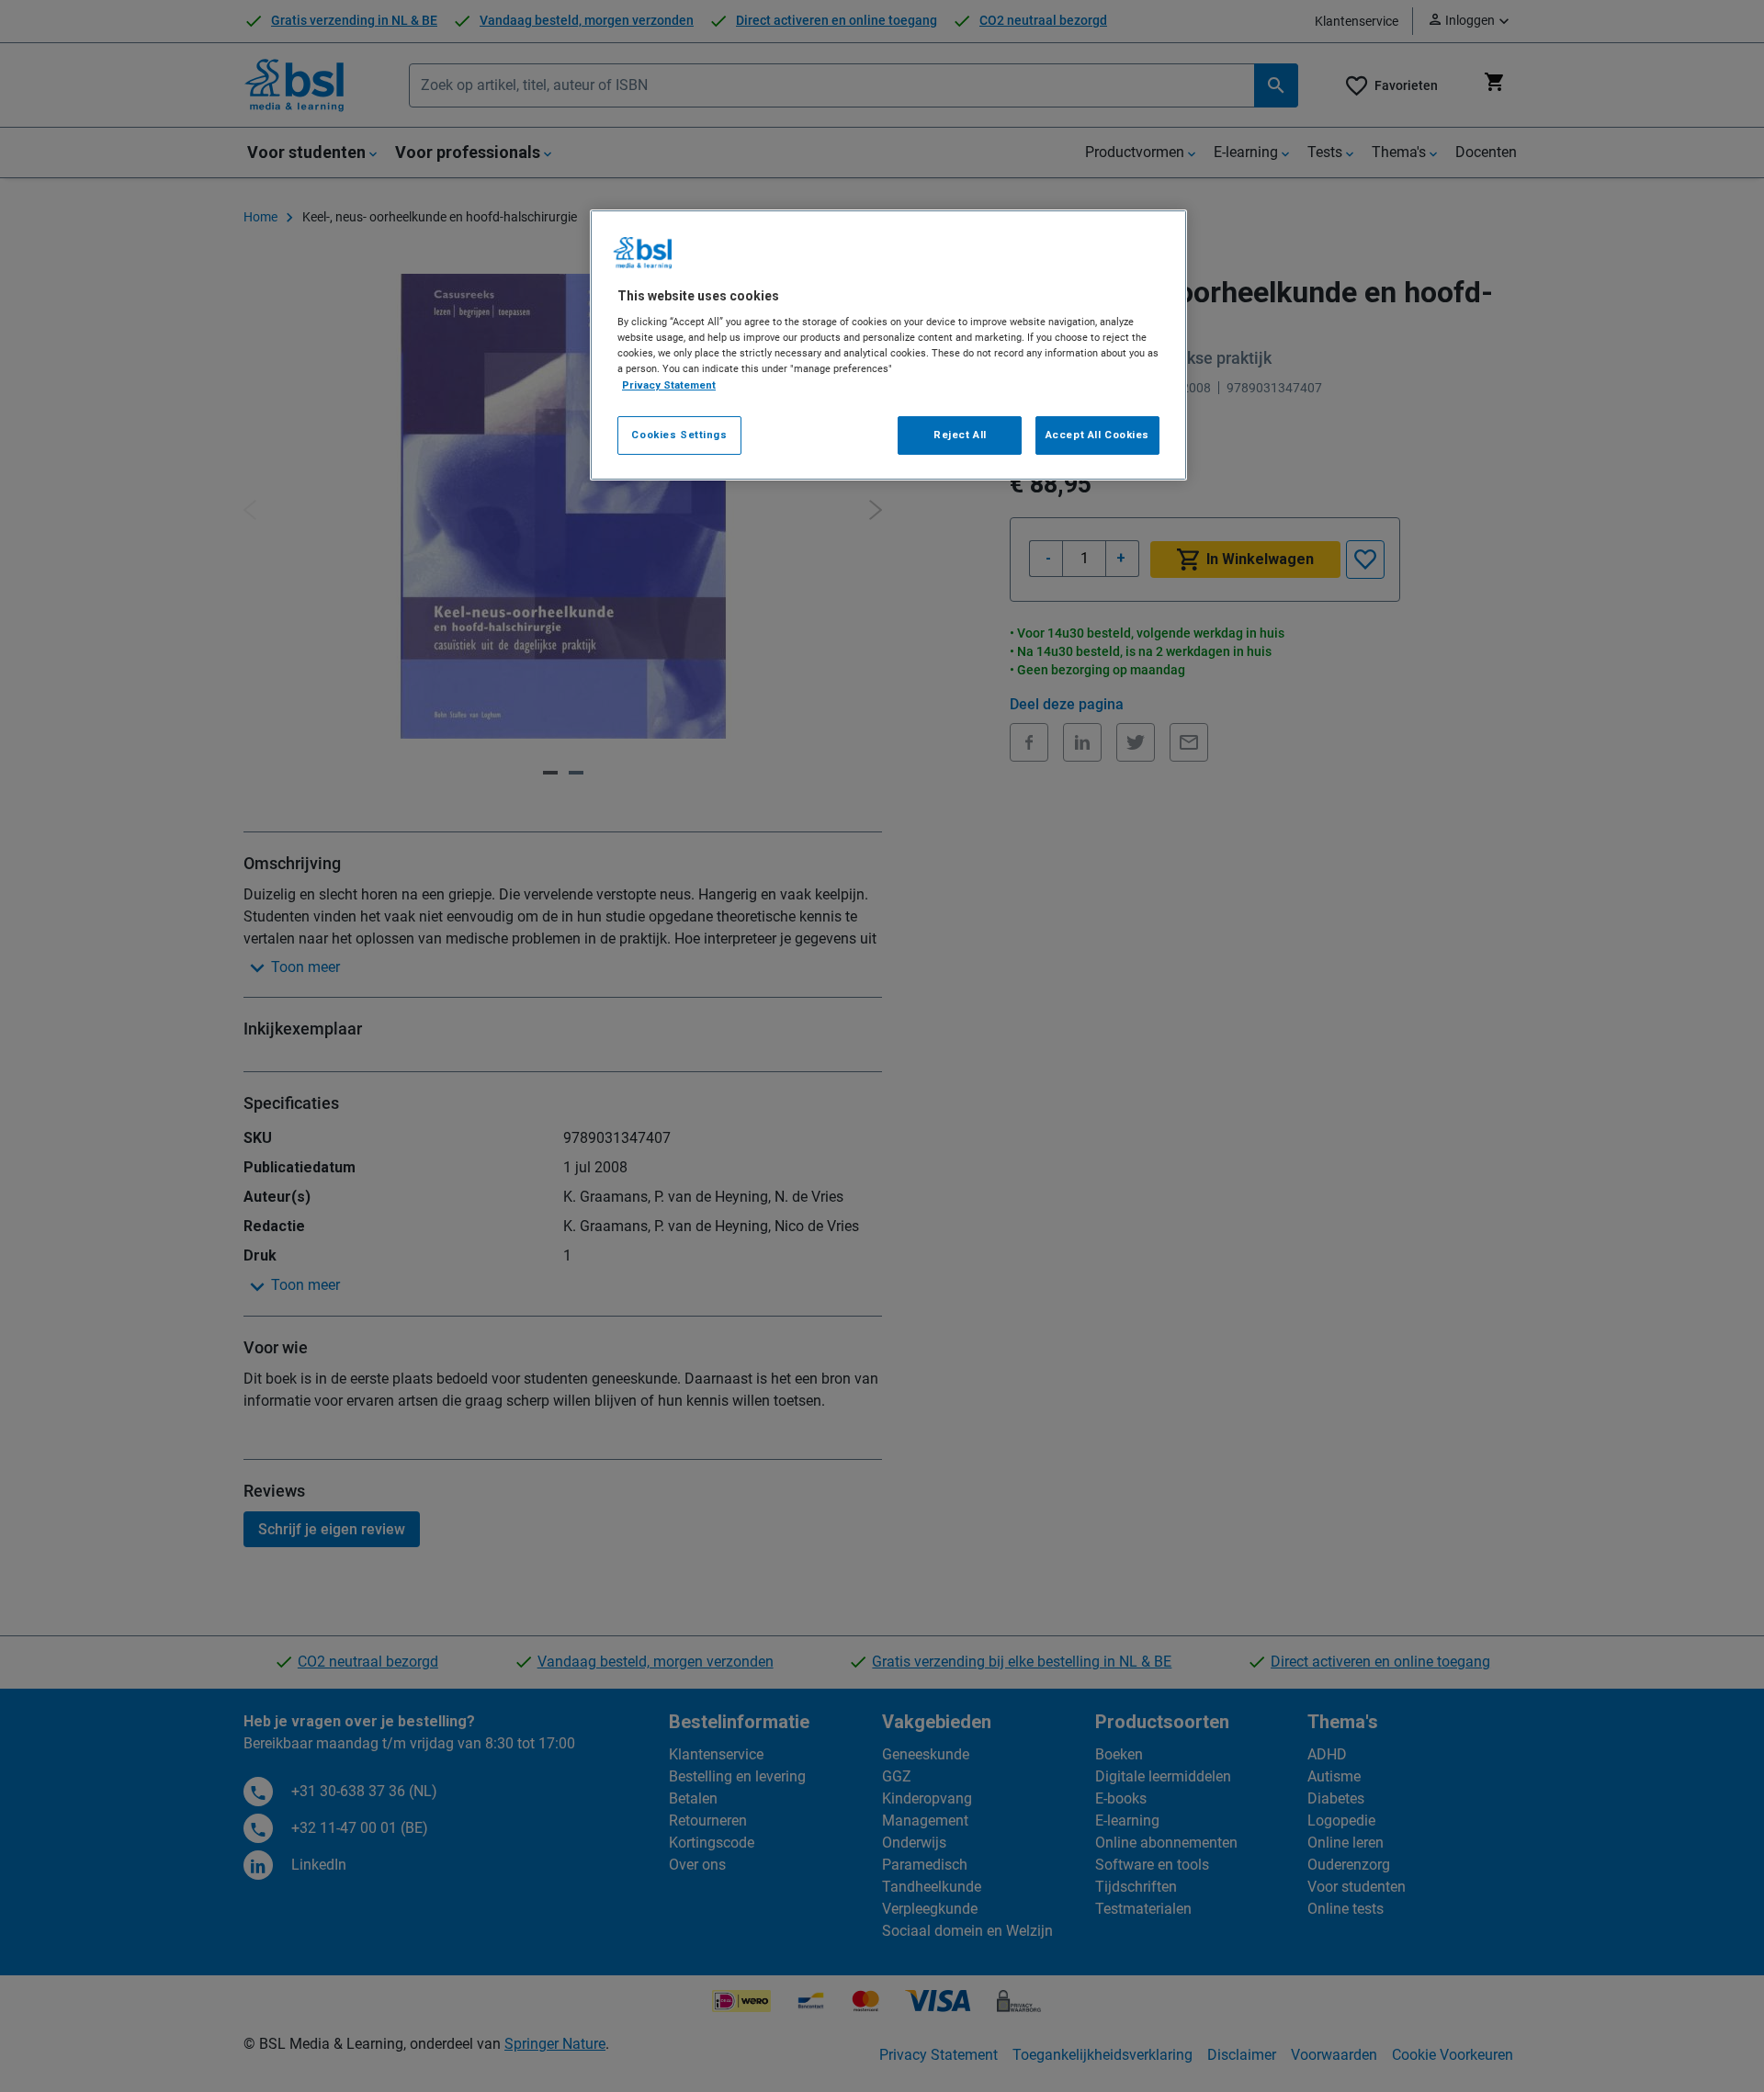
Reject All (960, 435)
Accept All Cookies (1097, 435)
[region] (888, 345)
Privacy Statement (669, 385)
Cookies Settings (679, 435)
